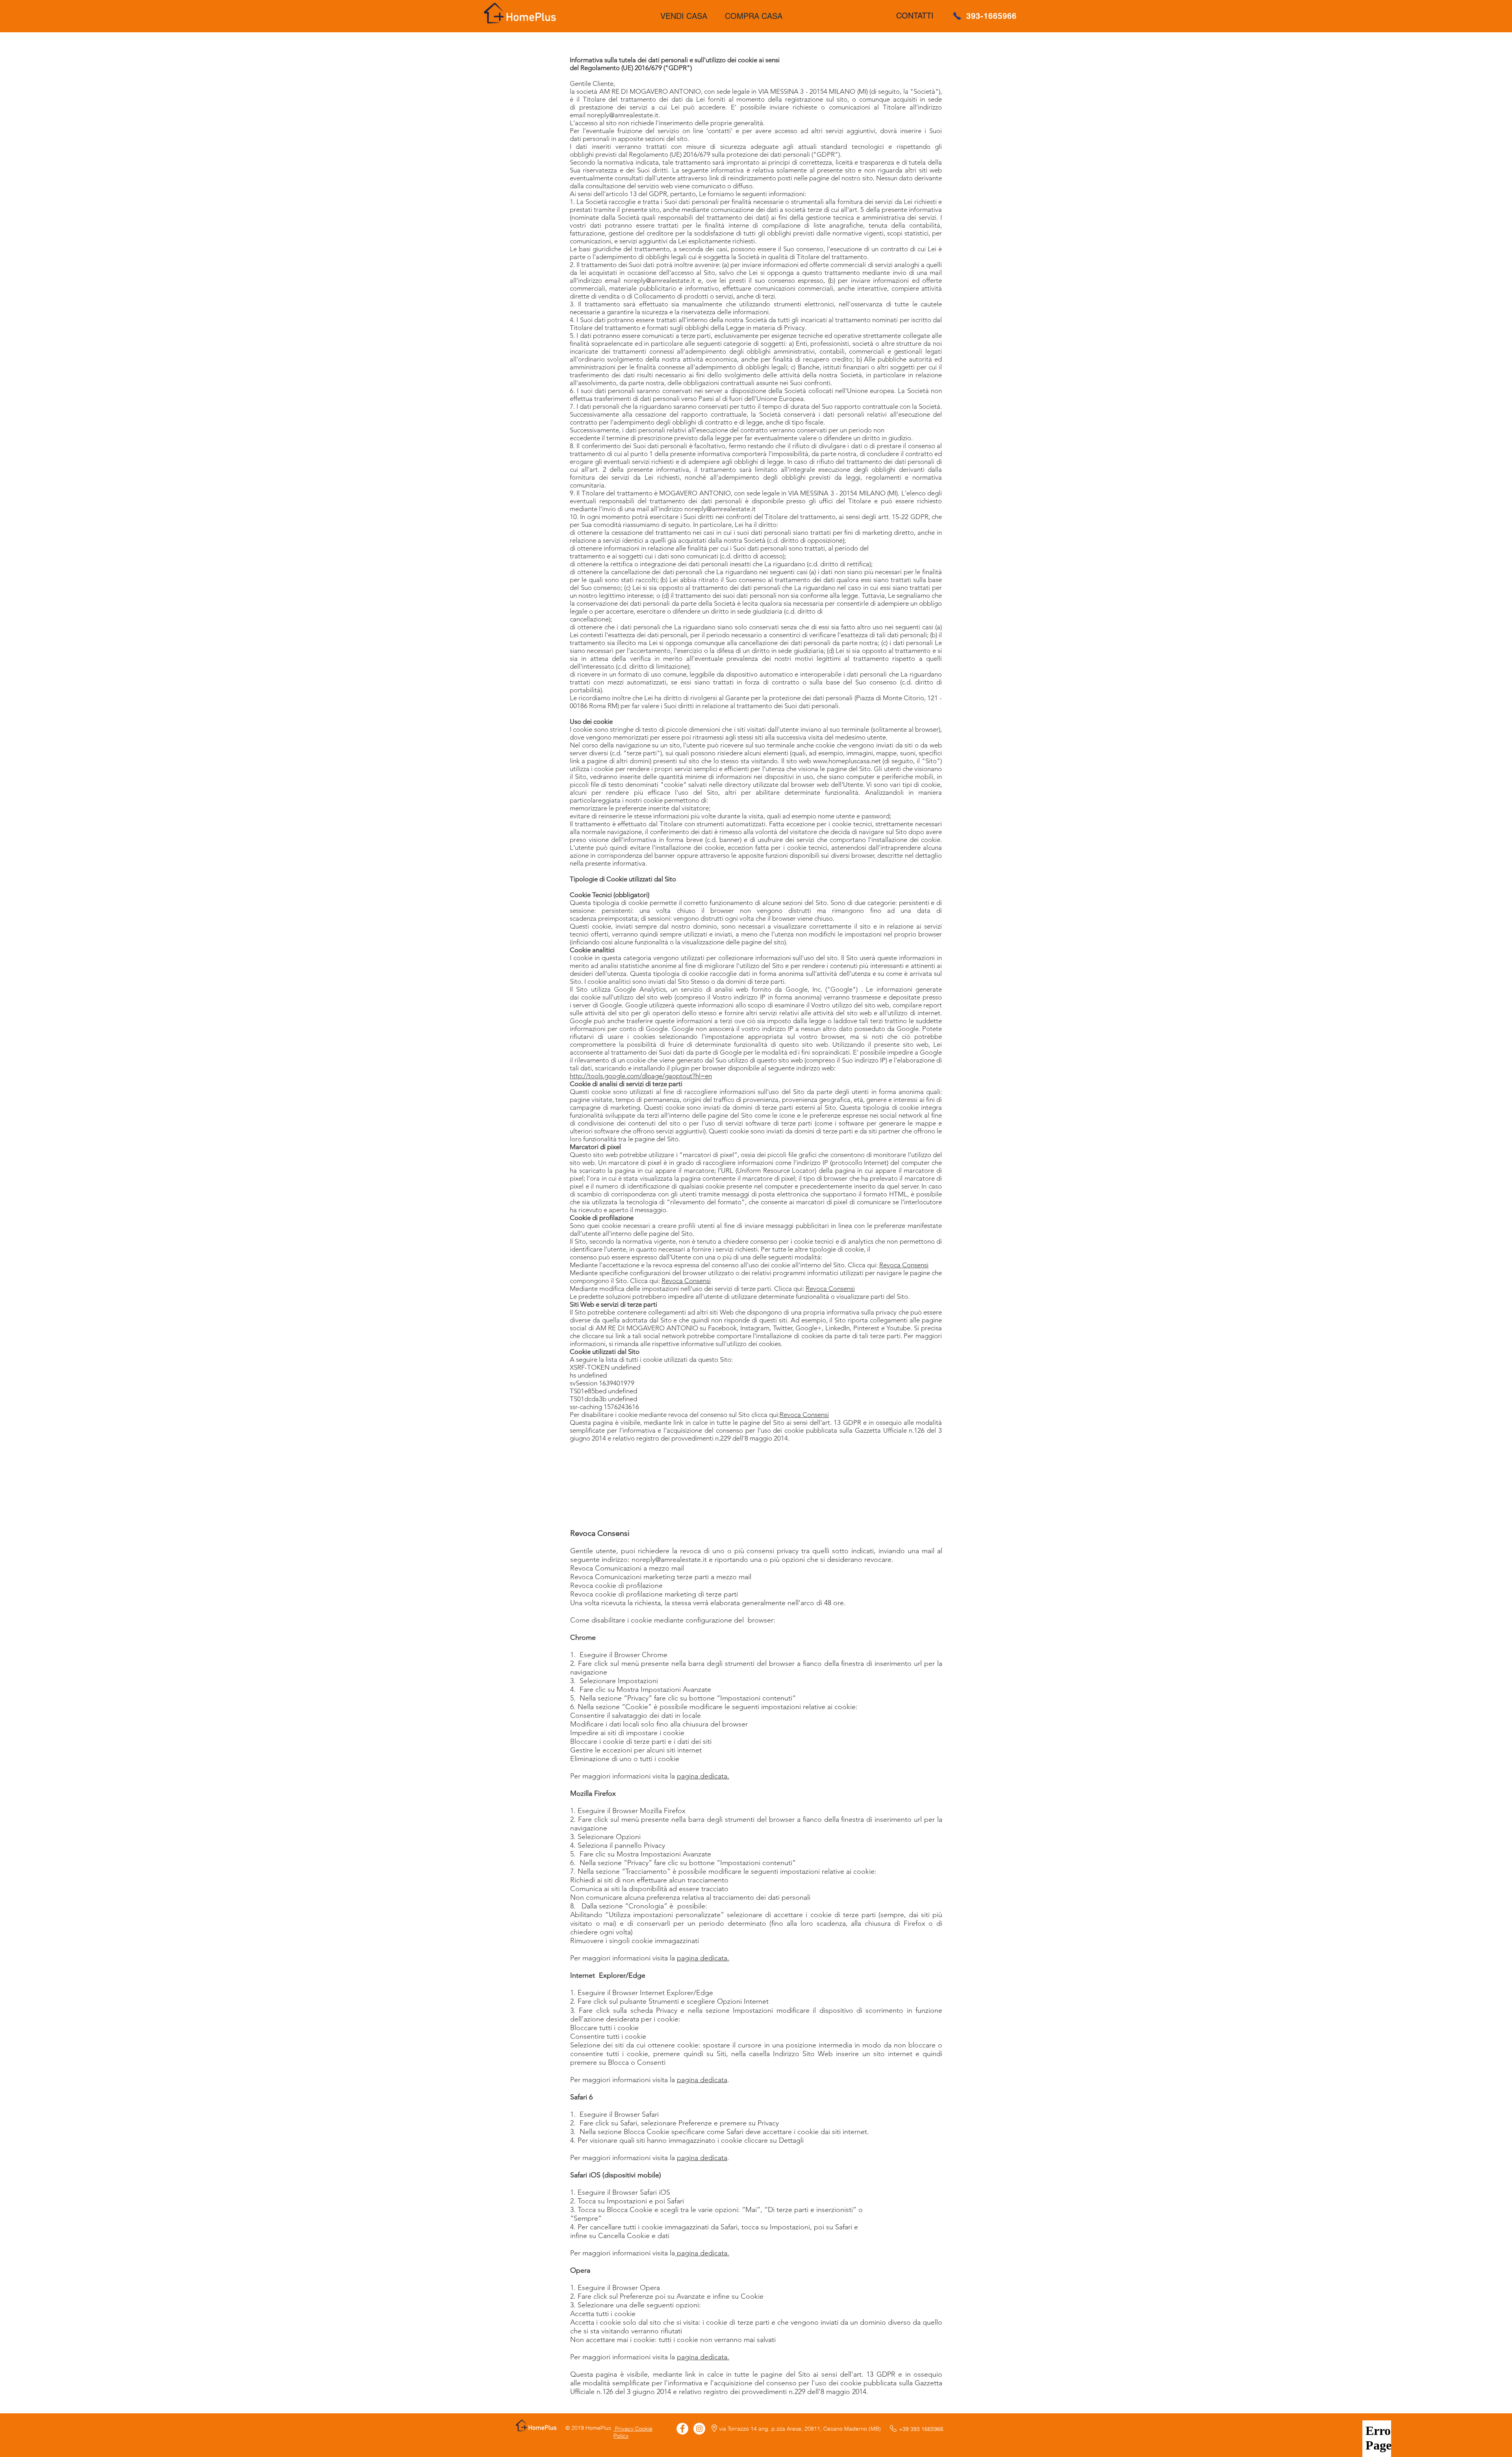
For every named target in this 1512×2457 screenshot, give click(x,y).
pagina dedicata (702, 2080)
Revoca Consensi (904, 1265)
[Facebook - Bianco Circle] (682, 2429)
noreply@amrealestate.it (669, 1559)
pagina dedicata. (703, 1776)
